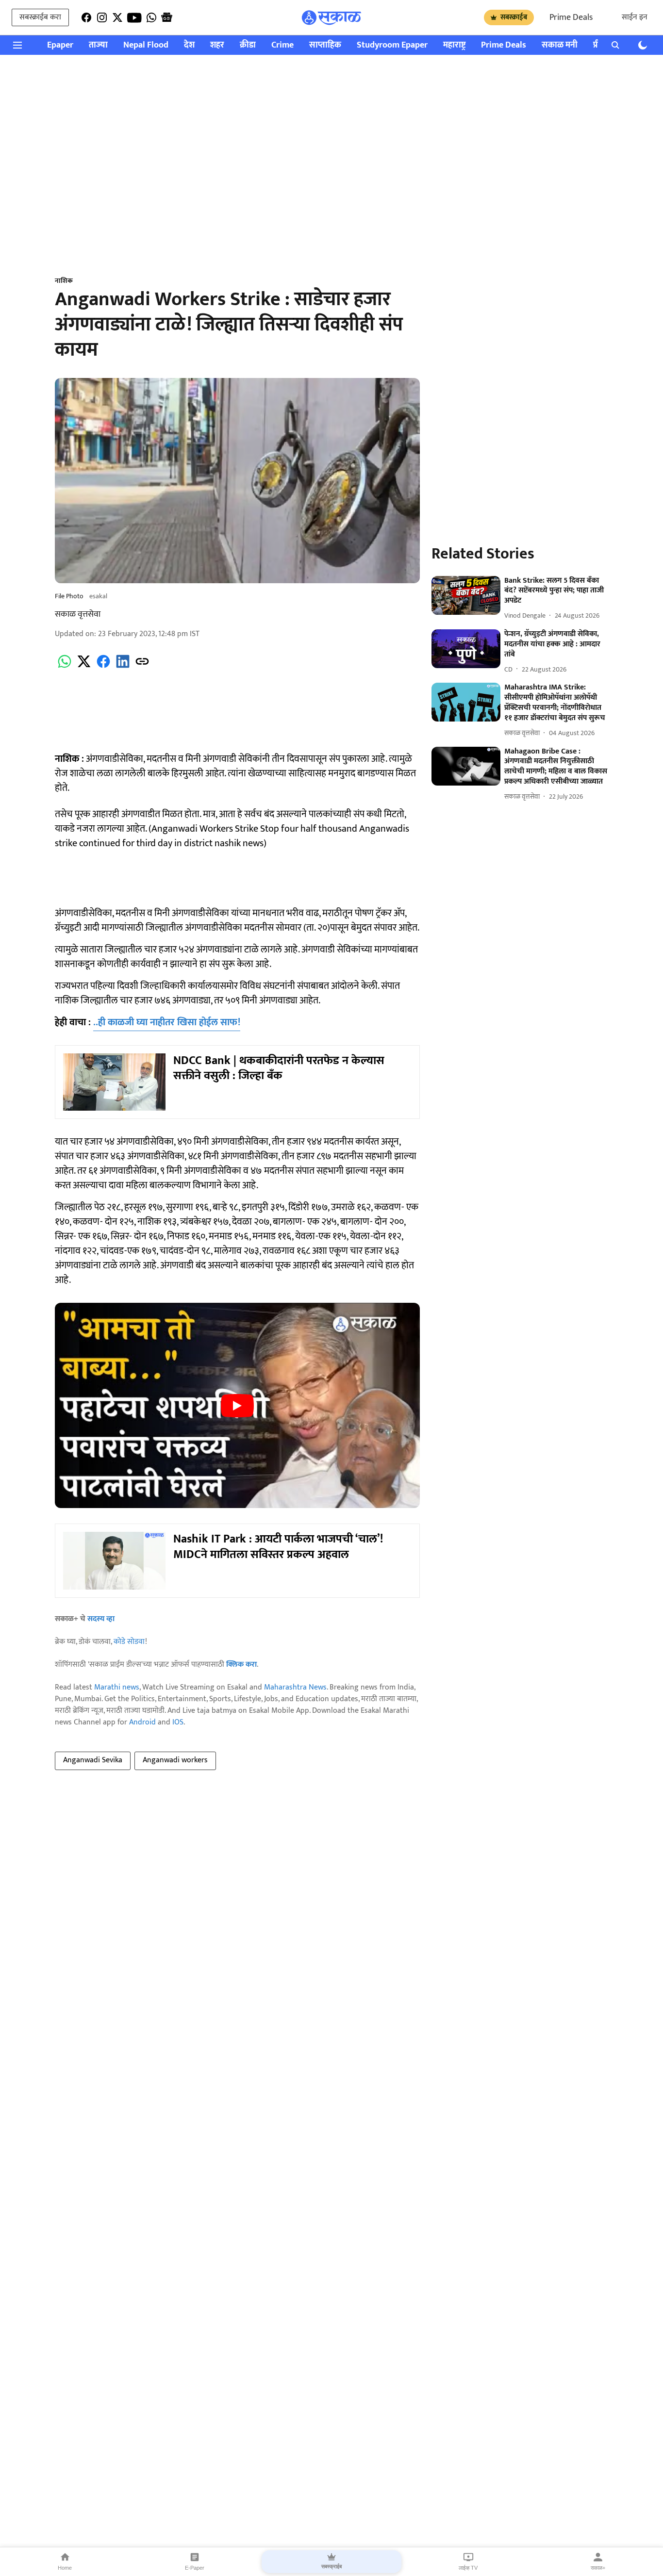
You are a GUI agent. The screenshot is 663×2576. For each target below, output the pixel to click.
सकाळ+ (598, 2568)
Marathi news (117, 1687)
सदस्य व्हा (101, 1619)
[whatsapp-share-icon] (65, 667)
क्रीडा (248, 45)
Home (65, 2568)
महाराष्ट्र (454, 45)
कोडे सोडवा (129, 1642)
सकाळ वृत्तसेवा (78, 614)
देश (189, 45)
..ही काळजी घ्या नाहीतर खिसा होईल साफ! (167, 1022)
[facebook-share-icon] (103, 667)
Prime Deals (571, 17)
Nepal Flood (146, 45)
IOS (178, 1722)
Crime (282, 45)
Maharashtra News (295, 1687)
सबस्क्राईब (514, 17)
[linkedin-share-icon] (123, 667)
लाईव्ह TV (468, 2568)
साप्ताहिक (325, 45)
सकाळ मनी (560, 45)
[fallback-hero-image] (466, 595)
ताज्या (98, 45)
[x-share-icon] (84, 667)
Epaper (60, 45)
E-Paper (195, 2568)
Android (142, 1722)
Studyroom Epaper (392, 45)
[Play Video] (237, 1406)
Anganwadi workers (175, 1760)
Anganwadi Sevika (93, 1760)
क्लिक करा (241, 1665)
